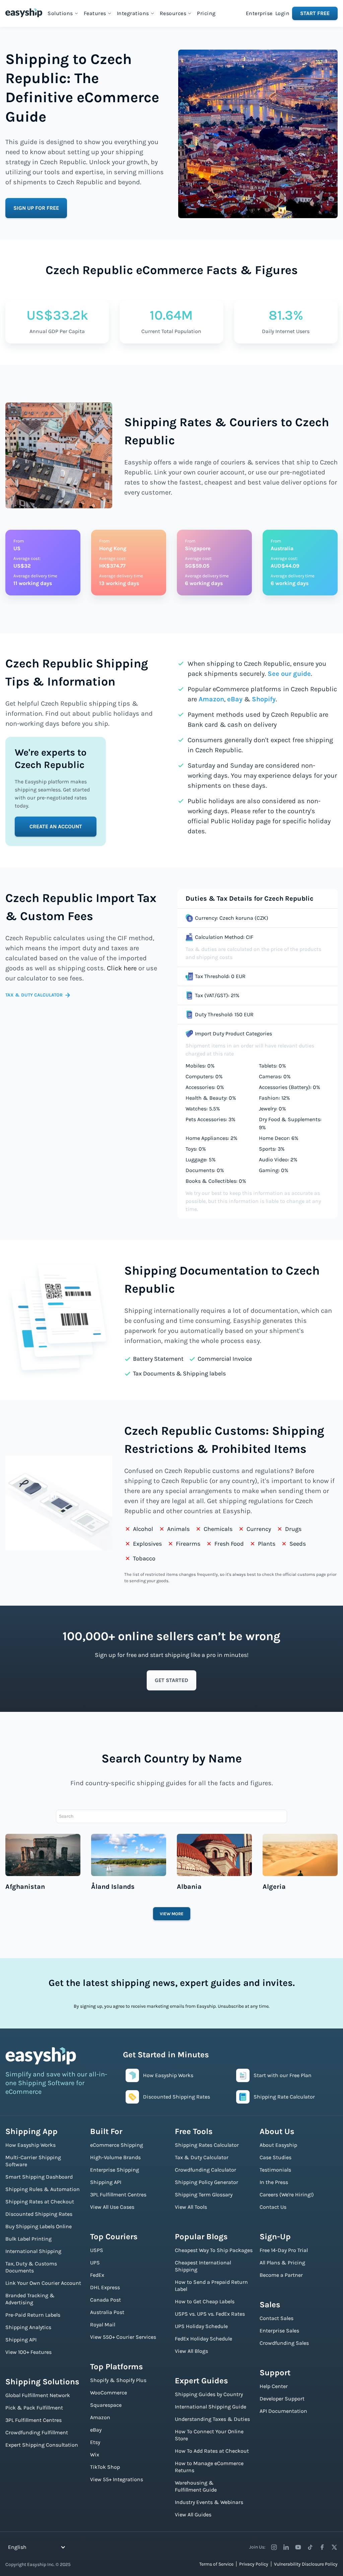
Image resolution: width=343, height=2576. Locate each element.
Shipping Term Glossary (204, 2195)
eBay (235, 699)
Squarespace (106, 2405)
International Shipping (33, 2251)
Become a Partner (281, 2275)
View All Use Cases (112, 2207)
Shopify (264, 699)
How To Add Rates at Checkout (212, 2451)
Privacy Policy (254, 2564)
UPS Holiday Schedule (201, 2326)
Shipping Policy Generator (207, 2182)
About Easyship (278, 2145)
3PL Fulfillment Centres (33, 2420)
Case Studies (276, 2157)
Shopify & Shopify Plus (118, 2380)
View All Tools (191, 2207)
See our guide (289, 674)
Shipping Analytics (28, 2327)
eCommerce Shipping (117, 2145)
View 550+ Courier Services (123, 2337)
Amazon (211, 699)
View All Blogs (191, 2351)
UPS (95, 2263)
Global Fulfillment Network (38, 2395)
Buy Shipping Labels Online (39, 2226)
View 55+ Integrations (117, 2479)
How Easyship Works (30, 2145)
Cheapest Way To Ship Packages (214, 2250)
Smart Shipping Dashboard (39, 2177)
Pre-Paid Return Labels (33, 2315)
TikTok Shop (105, 2467)
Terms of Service (216, 2564)
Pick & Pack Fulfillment (34, 2408)
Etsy (95, 2442)
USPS (97, 2250)
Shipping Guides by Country (209, 2394)
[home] (24, 13)
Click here (122, 968)
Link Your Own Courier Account (43, 2283)
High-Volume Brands (115, 2157)
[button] (63, 13)
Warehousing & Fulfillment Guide (196, 2486)
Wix (95, 2455)
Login (283, 13)
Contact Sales (277, 2318)
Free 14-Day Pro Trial (284, 2250)
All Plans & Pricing (282, 2263)
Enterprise (259, 13)
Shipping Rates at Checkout (40, 2202)
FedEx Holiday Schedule (203, 2339)
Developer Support (282, 2399)
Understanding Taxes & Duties (212, 2419)
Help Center (274, 2386)
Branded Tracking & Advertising (30, 2299)
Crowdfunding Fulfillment (37, 2432)
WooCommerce (109, 2393)
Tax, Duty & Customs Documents (31, 2267)
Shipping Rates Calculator (207, 2145)
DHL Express (105, 2287)
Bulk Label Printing (28, 2239)
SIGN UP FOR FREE (36, 208)
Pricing (206, 13)
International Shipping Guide (211, 2407)
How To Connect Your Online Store (209, 2435)
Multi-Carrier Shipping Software (33, 2161)
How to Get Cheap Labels (205, 2301)
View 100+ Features (28, 2352)
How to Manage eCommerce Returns (209, 2467)
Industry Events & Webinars (209, 2502)
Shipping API (21, 2340)
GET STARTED (171, 1680)
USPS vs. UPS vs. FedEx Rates (210, 2314)
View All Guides (193, 2515)
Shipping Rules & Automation (43, 2189)
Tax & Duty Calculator (202, 2157)
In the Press (274, 2182)
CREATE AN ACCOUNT (56, 826)
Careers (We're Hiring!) (287, 2195)
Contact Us (273, 2207)
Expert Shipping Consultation (42, 2445)
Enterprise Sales (279, 2331)
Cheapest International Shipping (203, 2266)
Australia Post (107, 2312)
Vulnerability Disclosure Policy (306, 2564)
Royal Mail (103, 2325)
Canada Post (106, 2300)
